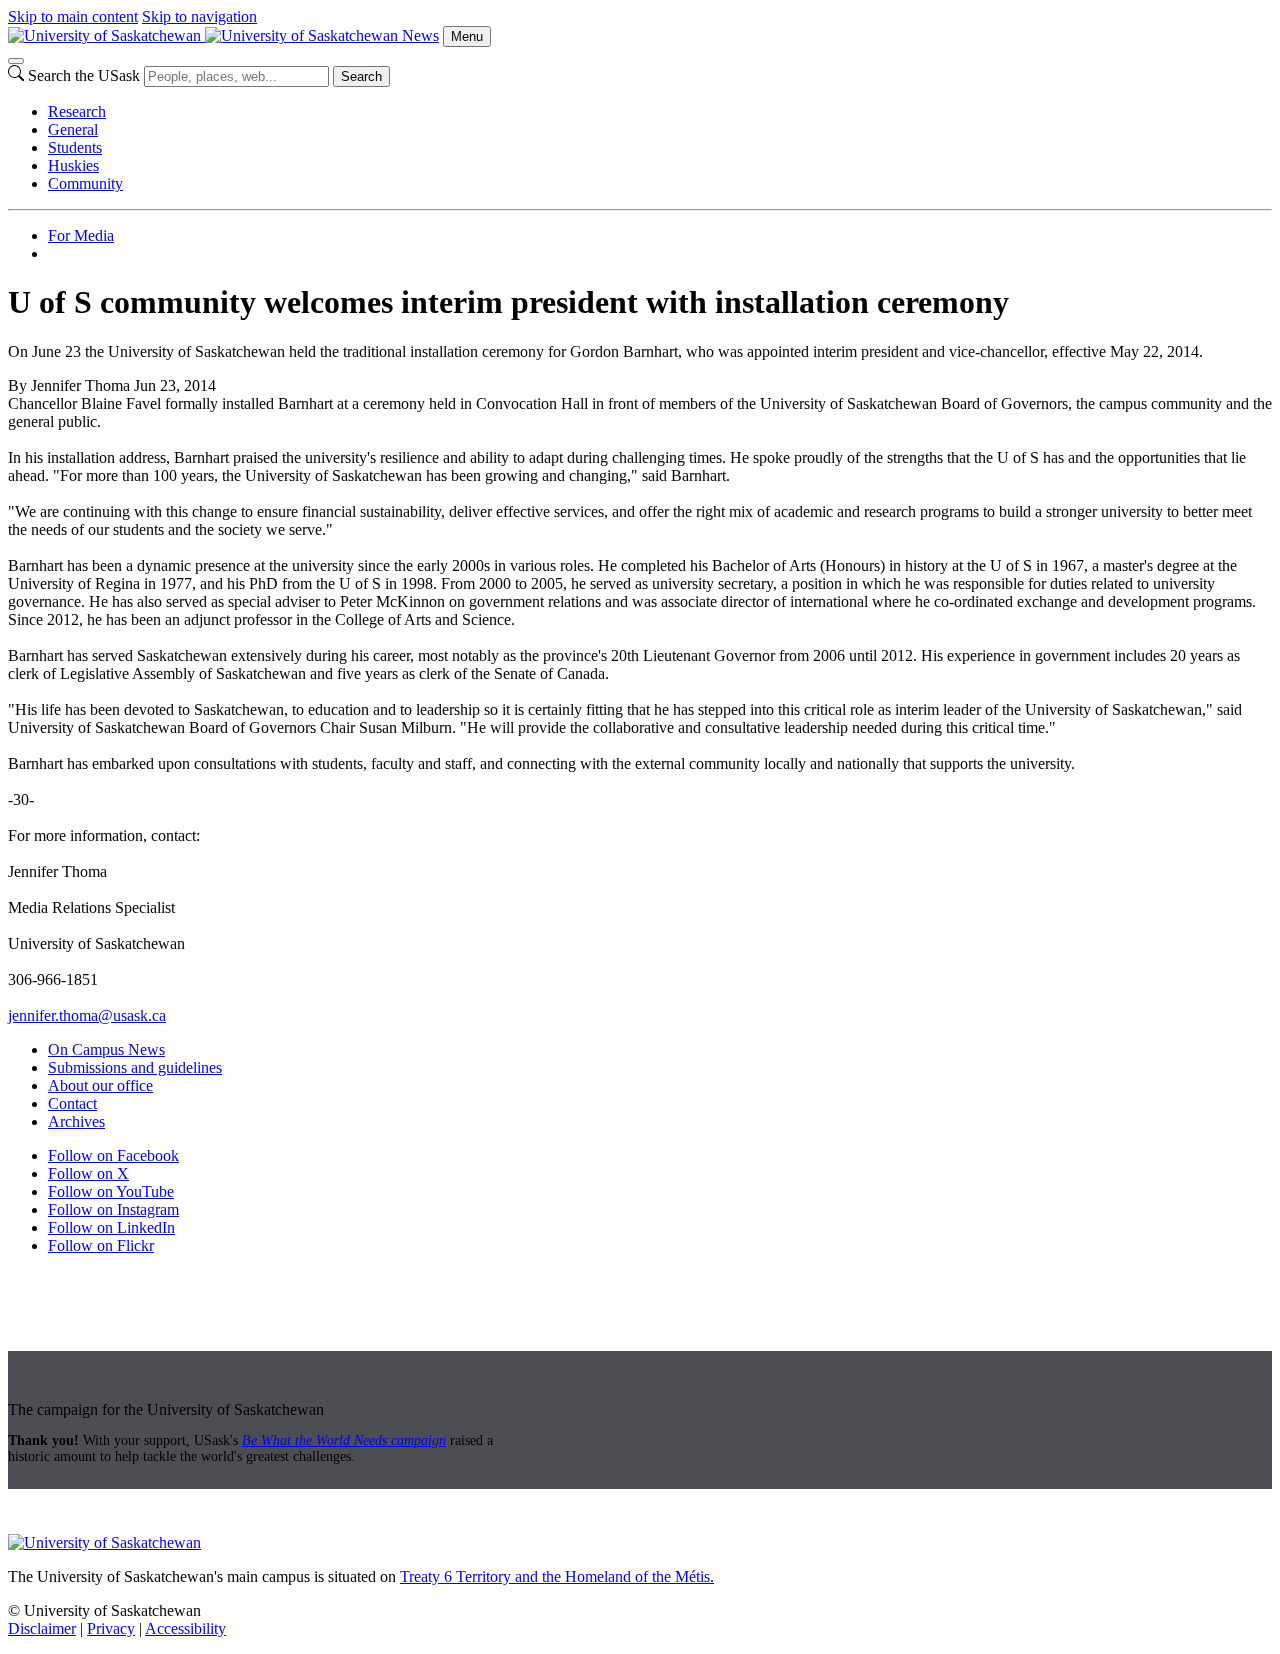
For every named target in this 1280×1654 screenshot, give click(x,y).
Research (77, 111)
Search (361, 76)
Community (85, 183)
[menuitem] (660, 112)
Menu (467, 36)
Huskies (73, 165)
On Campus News (106, 1049)
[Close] (16, 61)
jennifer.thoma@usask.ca (87, 1015)
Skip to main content (73, 16)
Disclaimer (42, 1628)
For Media (81, 235)
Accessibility (185, 1628)
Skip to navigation (199, 16)
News (420, 35)
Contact (72, 1103)
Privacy (111, 1628)
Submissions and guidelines (135, 1067)
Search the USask (84, 75)
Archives (76, 1121)
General (73, 129)
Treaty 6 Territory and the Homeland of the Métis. (557, 1576)
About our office (100, 1085)
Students (75, 147)
